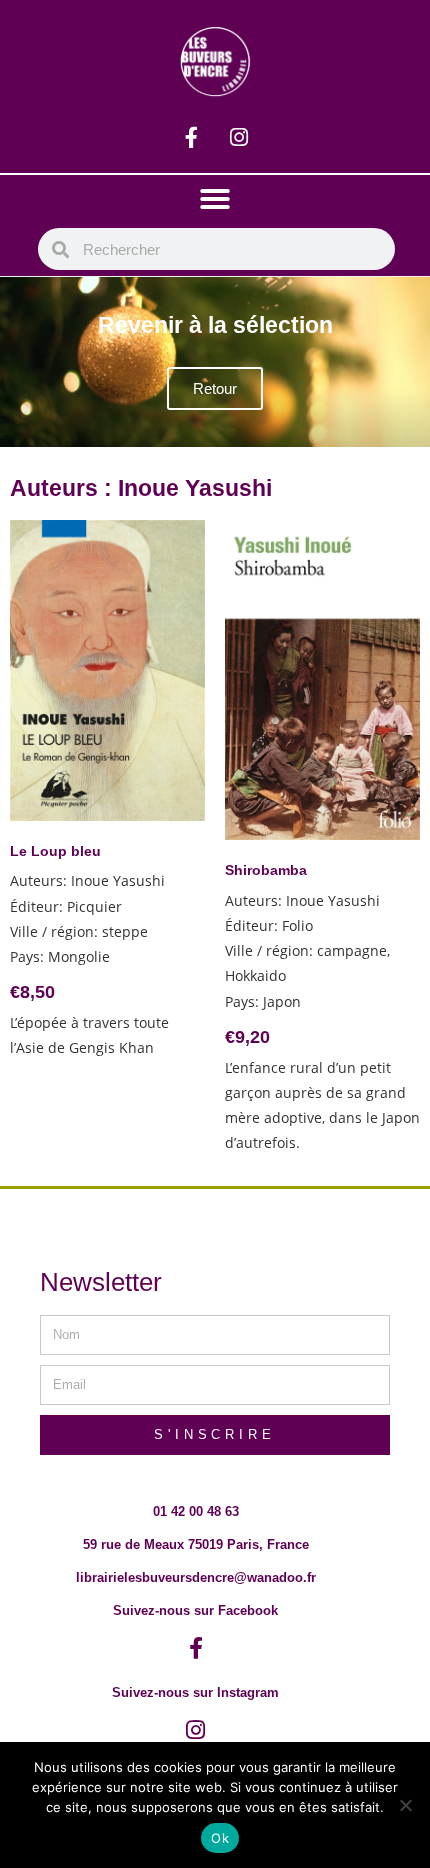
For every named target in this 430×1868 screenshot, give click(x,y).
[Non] (405, 1805)
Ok (220, 1838)
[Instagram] (239, 138)
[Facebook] (192, 138)
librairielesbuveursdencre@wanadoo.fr (196, 1577)
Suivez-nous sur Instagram (195, 1692)
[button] (215, 199)
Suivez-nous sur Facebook (195, 1610)
